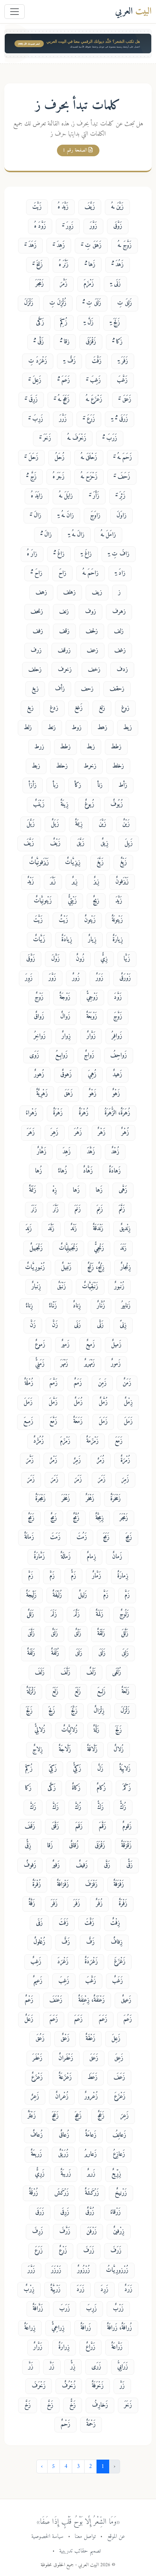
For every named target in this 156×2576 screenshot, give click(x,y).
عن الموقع (116, 2536)
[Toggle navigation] (15, 12)
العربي (133, 11)
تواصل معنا (85, 2536)
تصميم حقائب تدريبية (80, 2551)
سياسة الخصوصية (47, 2536)
